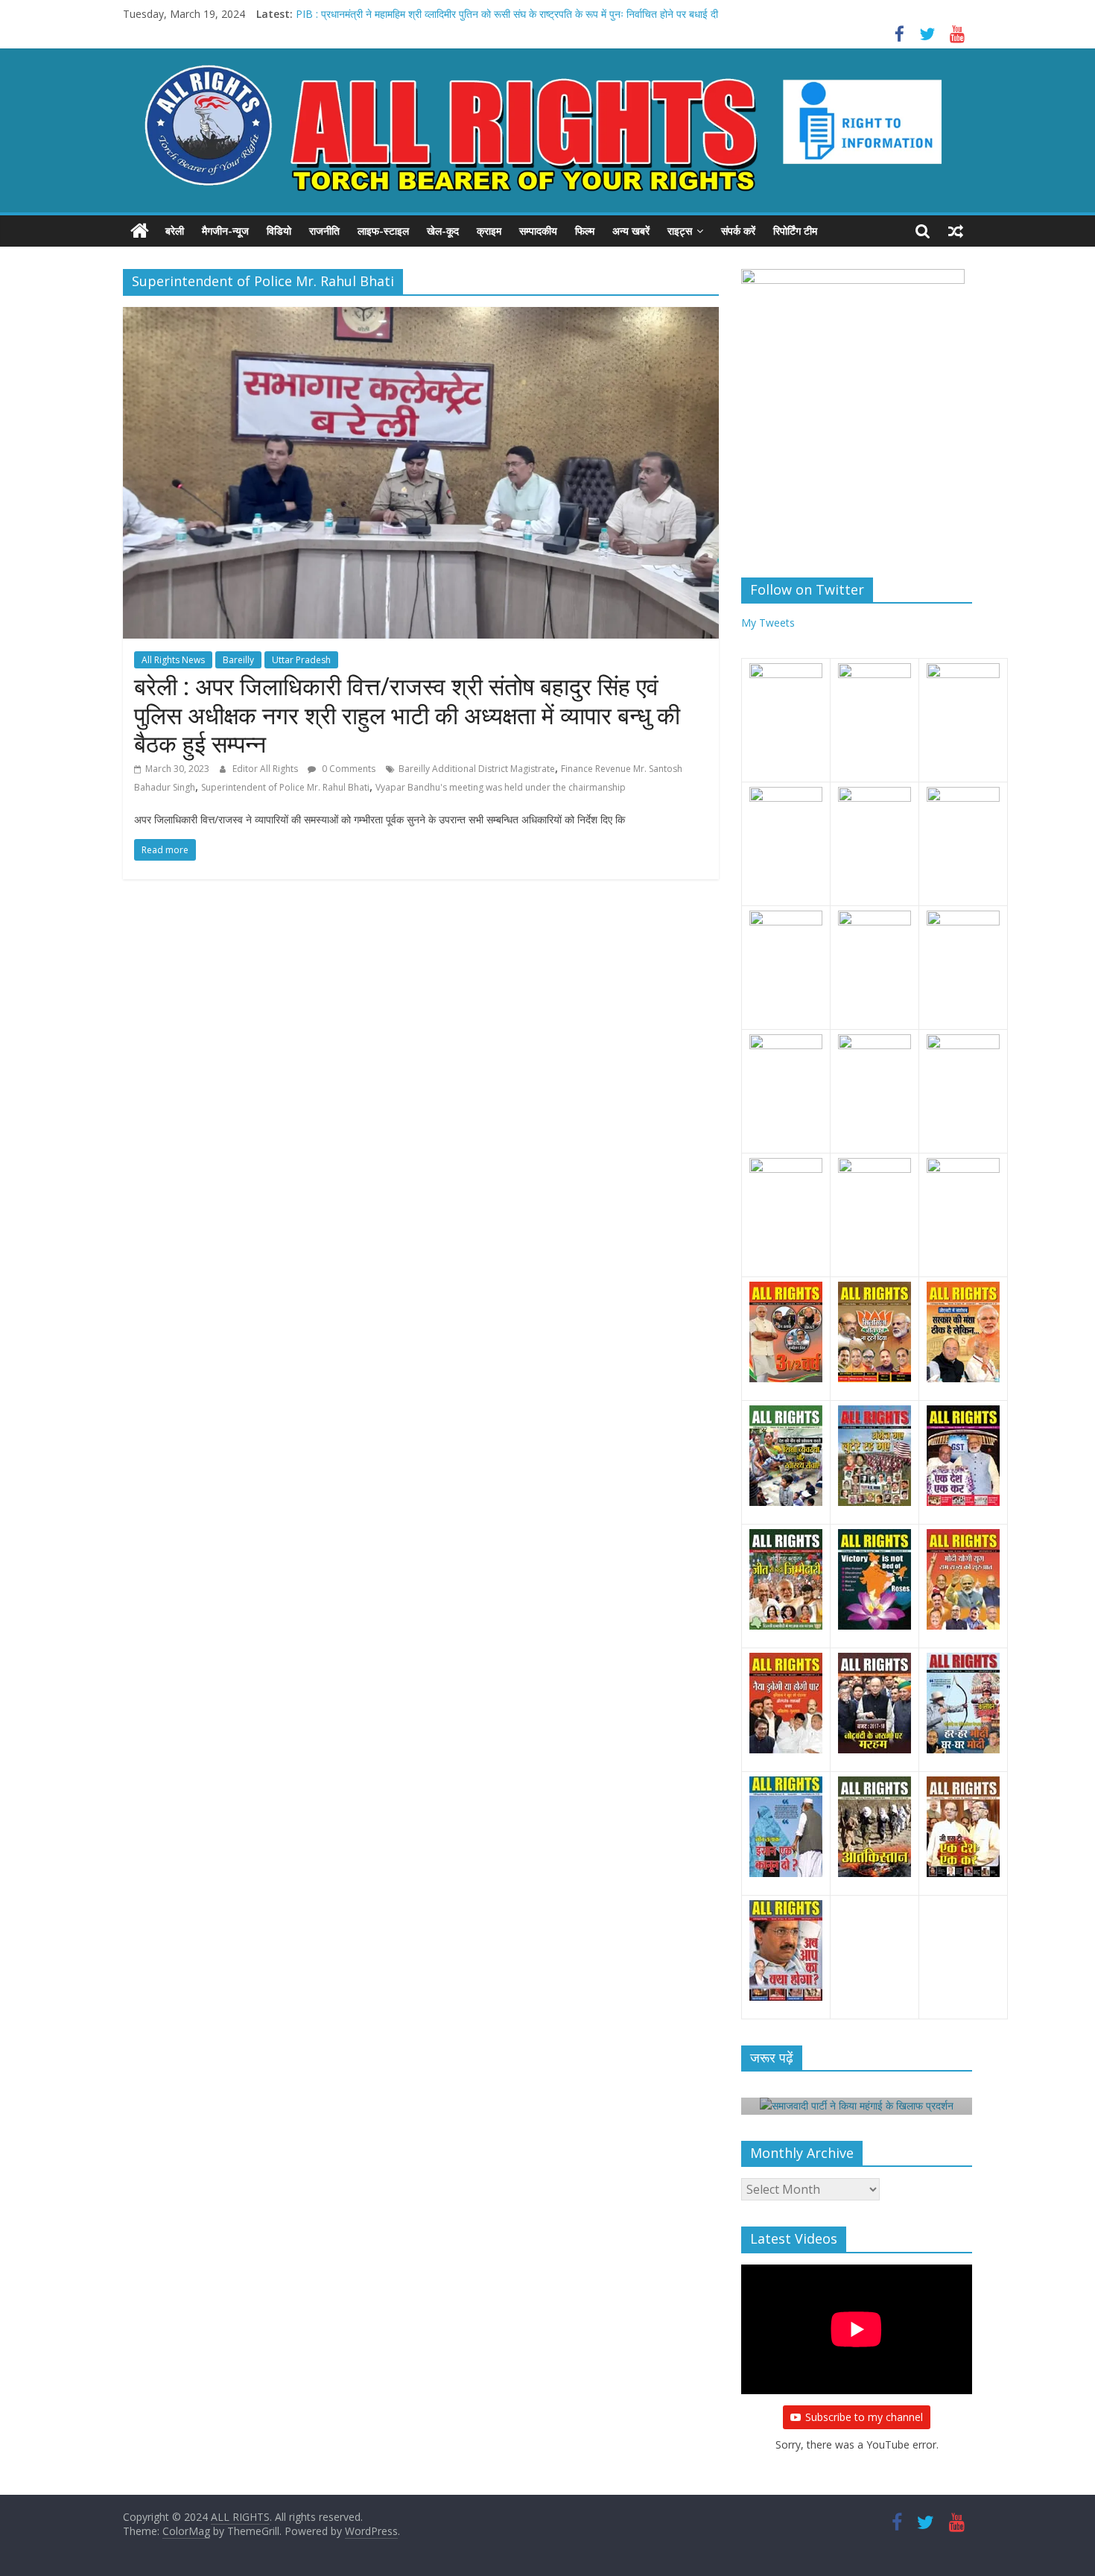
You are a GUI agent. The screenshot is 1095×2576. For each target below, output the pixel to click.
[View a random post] (956, 231)
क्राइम (489, 231)
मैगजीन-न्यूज (225, 231)
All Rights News (173, 660)
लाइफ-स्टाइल (383, 231)
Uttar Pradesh (301, 660)
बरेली (175, 231)
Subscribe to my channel (864, 2417)
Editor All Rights (266, 769)
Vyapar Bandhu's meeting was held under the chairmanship (501, 787)
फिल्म (585, 231)
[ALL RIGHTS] (140, 231)
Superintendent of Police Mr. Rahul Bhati (285, 787)
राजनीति (324, 231)
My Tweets (768, 623)
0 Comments (347, 769)
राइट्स (680, 231)
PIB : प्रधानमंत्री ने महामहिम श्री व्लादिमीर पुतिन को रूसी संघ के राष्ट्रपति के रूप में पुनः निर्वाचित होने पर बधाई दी (507, 14)
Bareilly (238, 660)
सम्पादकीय (538, 231)
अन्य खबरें (631, 231)
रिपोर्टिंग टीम (795, 231)
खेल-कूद (443, 231)
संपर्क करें (738, 231)
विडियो (279, 231)
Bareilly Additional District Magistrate (477, 769)
